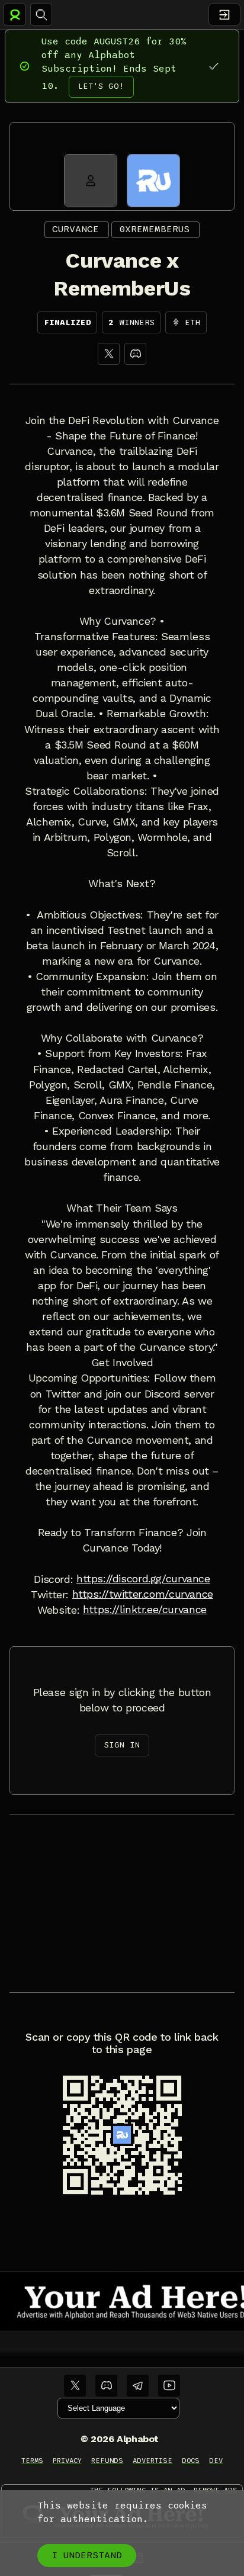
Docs (191, 2461)
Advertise (152, 2461)
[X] (109, 354)
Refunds (107, 2461)
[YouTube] (169, 2386)
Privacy (67, 2461)
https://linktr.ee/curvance (145, 1610)
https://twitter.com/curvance (143, 1594)
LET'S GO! (101, 86)
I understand (87, 2555)
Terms (32, 2461)
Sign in (122, 1745)
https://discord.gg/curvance (143, 1579)
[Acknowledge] (213, 66)
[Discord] (135, 354)
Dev (216, 2461)
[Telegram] (138, 2386)
